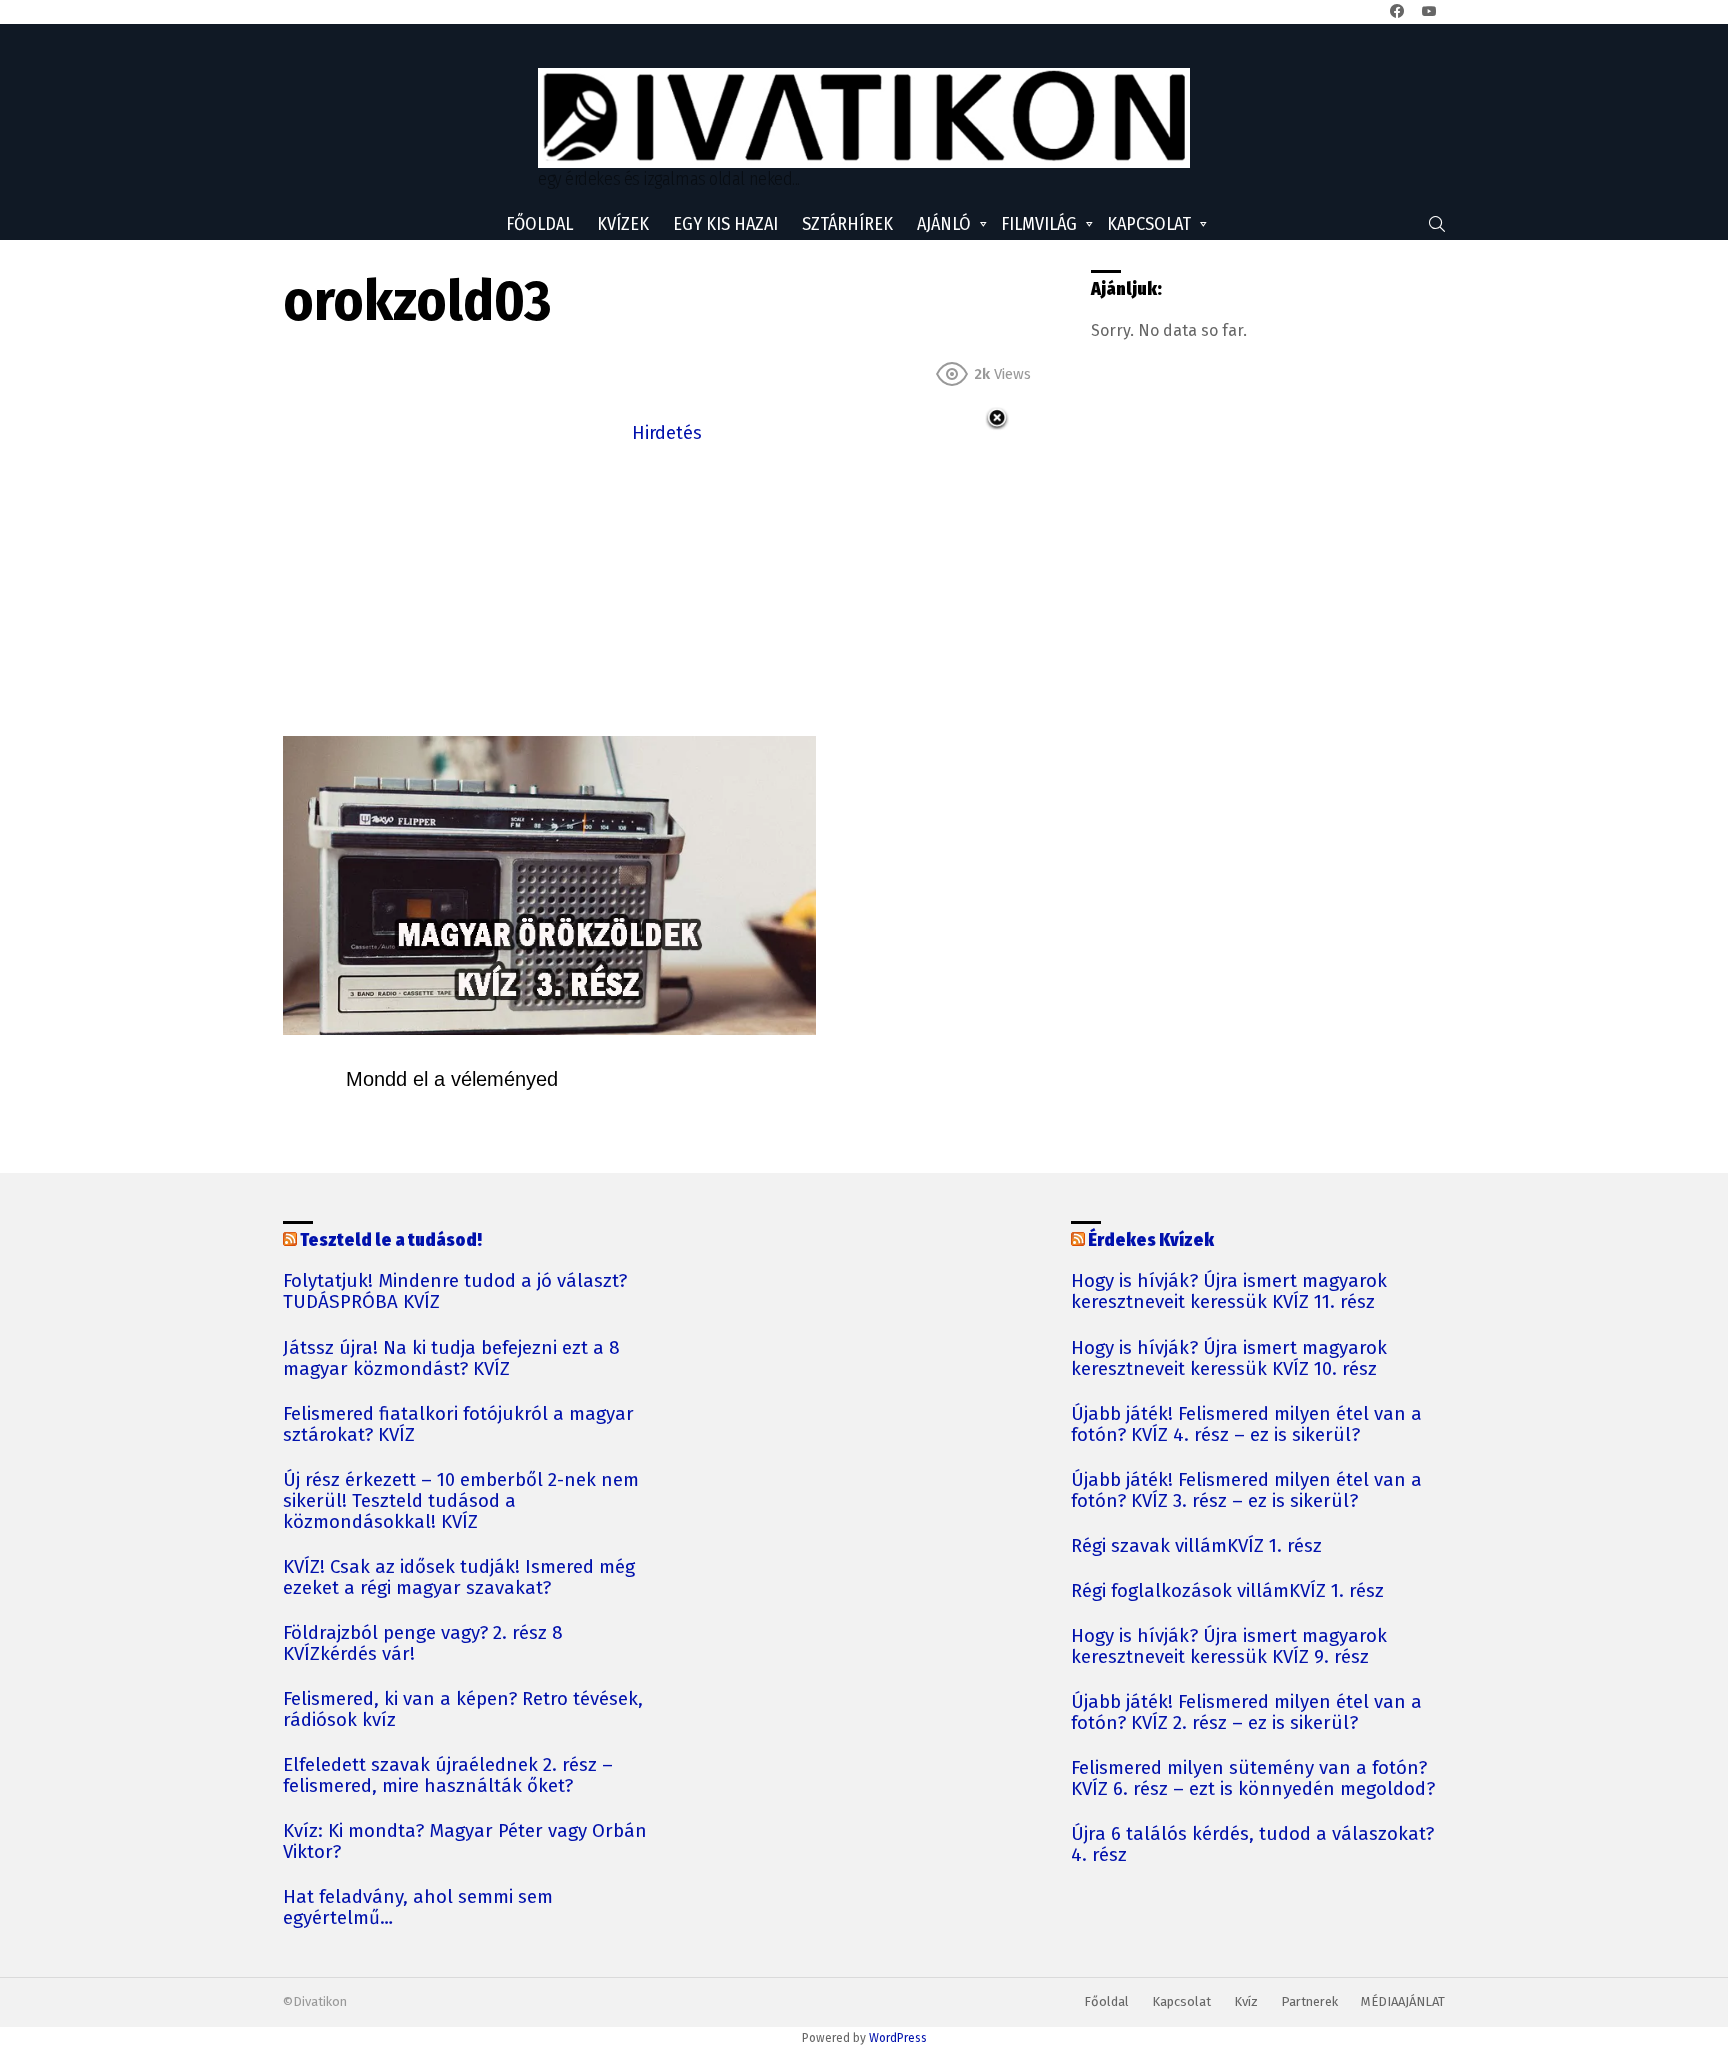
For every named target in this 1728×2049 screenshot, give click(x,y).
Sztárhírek (847, 224)
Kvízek (623, 224)
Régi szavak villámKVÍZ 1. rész (1196, 1546)
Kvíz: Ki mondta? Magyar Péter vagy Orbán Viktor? (465, 1842)
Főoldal (539, 224)
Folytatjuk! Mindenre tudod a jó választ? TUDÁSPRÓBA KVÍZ (455, 1292)
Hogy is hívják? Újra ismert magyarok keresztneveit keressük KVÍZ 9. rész (1229, 1647)
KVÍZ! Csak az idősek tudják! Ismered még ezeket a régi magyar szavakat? (459, 1578)
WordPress (898, 2038)
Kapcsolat (1149, 224)
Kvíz (1246, 2001)
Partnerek (1309, 2001)
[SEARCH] (1437, 224)
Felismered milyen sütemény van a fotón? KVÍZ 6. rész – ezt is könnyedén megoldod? (1253, 1779)
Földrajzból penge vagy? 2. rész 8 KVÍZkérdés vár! (423, 1644)
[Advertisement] (667, 588)
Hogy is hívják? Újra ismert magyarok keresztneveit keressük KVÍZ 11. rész (1229, 1292)
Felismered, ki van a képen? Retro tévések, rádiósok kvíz (463, 1710)
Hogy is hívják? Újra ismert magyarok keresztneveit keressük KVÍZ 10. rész (1229, 1359)
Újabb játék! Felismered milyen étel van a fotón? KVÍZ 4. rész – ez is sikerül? (1246, 1425)
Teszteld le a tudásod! (391, 1240)
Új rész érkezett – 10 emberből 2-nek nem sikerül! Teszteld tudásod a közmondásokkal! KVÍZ (461, 1501)
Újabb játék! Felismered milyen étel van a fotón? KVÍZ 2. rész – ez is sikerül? (1246, 1713)
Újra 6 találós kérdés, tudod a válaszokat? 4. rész (1252, 1845)
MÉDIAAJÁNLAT (1403, 2001)
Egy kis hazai (725, 224)
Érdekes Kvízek (1151, 1240)
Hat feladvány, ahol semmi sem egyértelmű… (418, 1908)
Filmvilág (1039, 224)
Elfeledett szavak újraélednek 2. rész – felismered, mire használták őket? (448, 1776)
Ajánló (944, 224)
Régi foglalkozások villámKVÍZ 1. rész (1227, 1591)
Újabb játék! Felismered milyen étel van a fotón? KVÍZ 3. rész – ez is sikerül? (1246, 1491)
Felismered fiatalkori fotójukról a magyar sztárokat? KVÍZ (458, 1425)
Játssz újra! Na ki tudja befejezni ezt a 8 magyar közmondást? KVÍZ (451, 1359)
